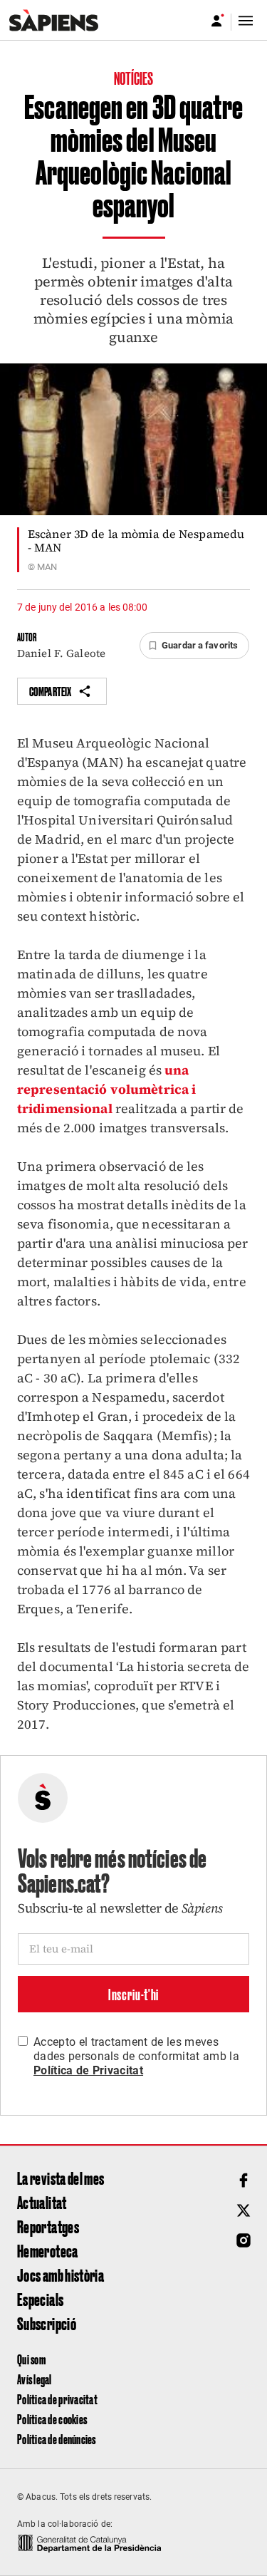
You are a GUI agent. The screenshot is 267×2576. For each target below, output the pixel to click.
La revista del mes (61, 2178)
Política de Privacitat (88, 2070)
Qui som (31, 2359)
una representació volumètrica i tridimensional (106, 1089)
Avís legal (35, 2379)
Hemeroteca (48, 2250)
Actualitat (42, 2202)
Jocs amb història (61, 2275)
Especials (40, 2299)
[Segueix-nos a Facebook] (244, 2181)
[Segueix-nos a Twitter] (244, 2210)
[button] (194, 646)
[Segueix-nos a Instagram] (244, 2240)
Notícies (134, 78)
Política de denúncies (57, 2439)
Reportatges (48, 2226)
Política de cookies (52, 2419)
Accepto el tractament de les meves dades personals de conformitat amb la (136, 2056)
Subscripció (47, 2323)
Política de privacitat (57, 2399)
